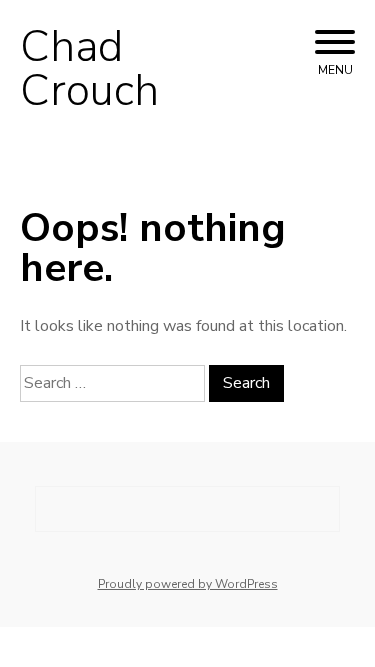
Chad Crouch (89, 69)
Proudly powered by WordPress (188, 584)
